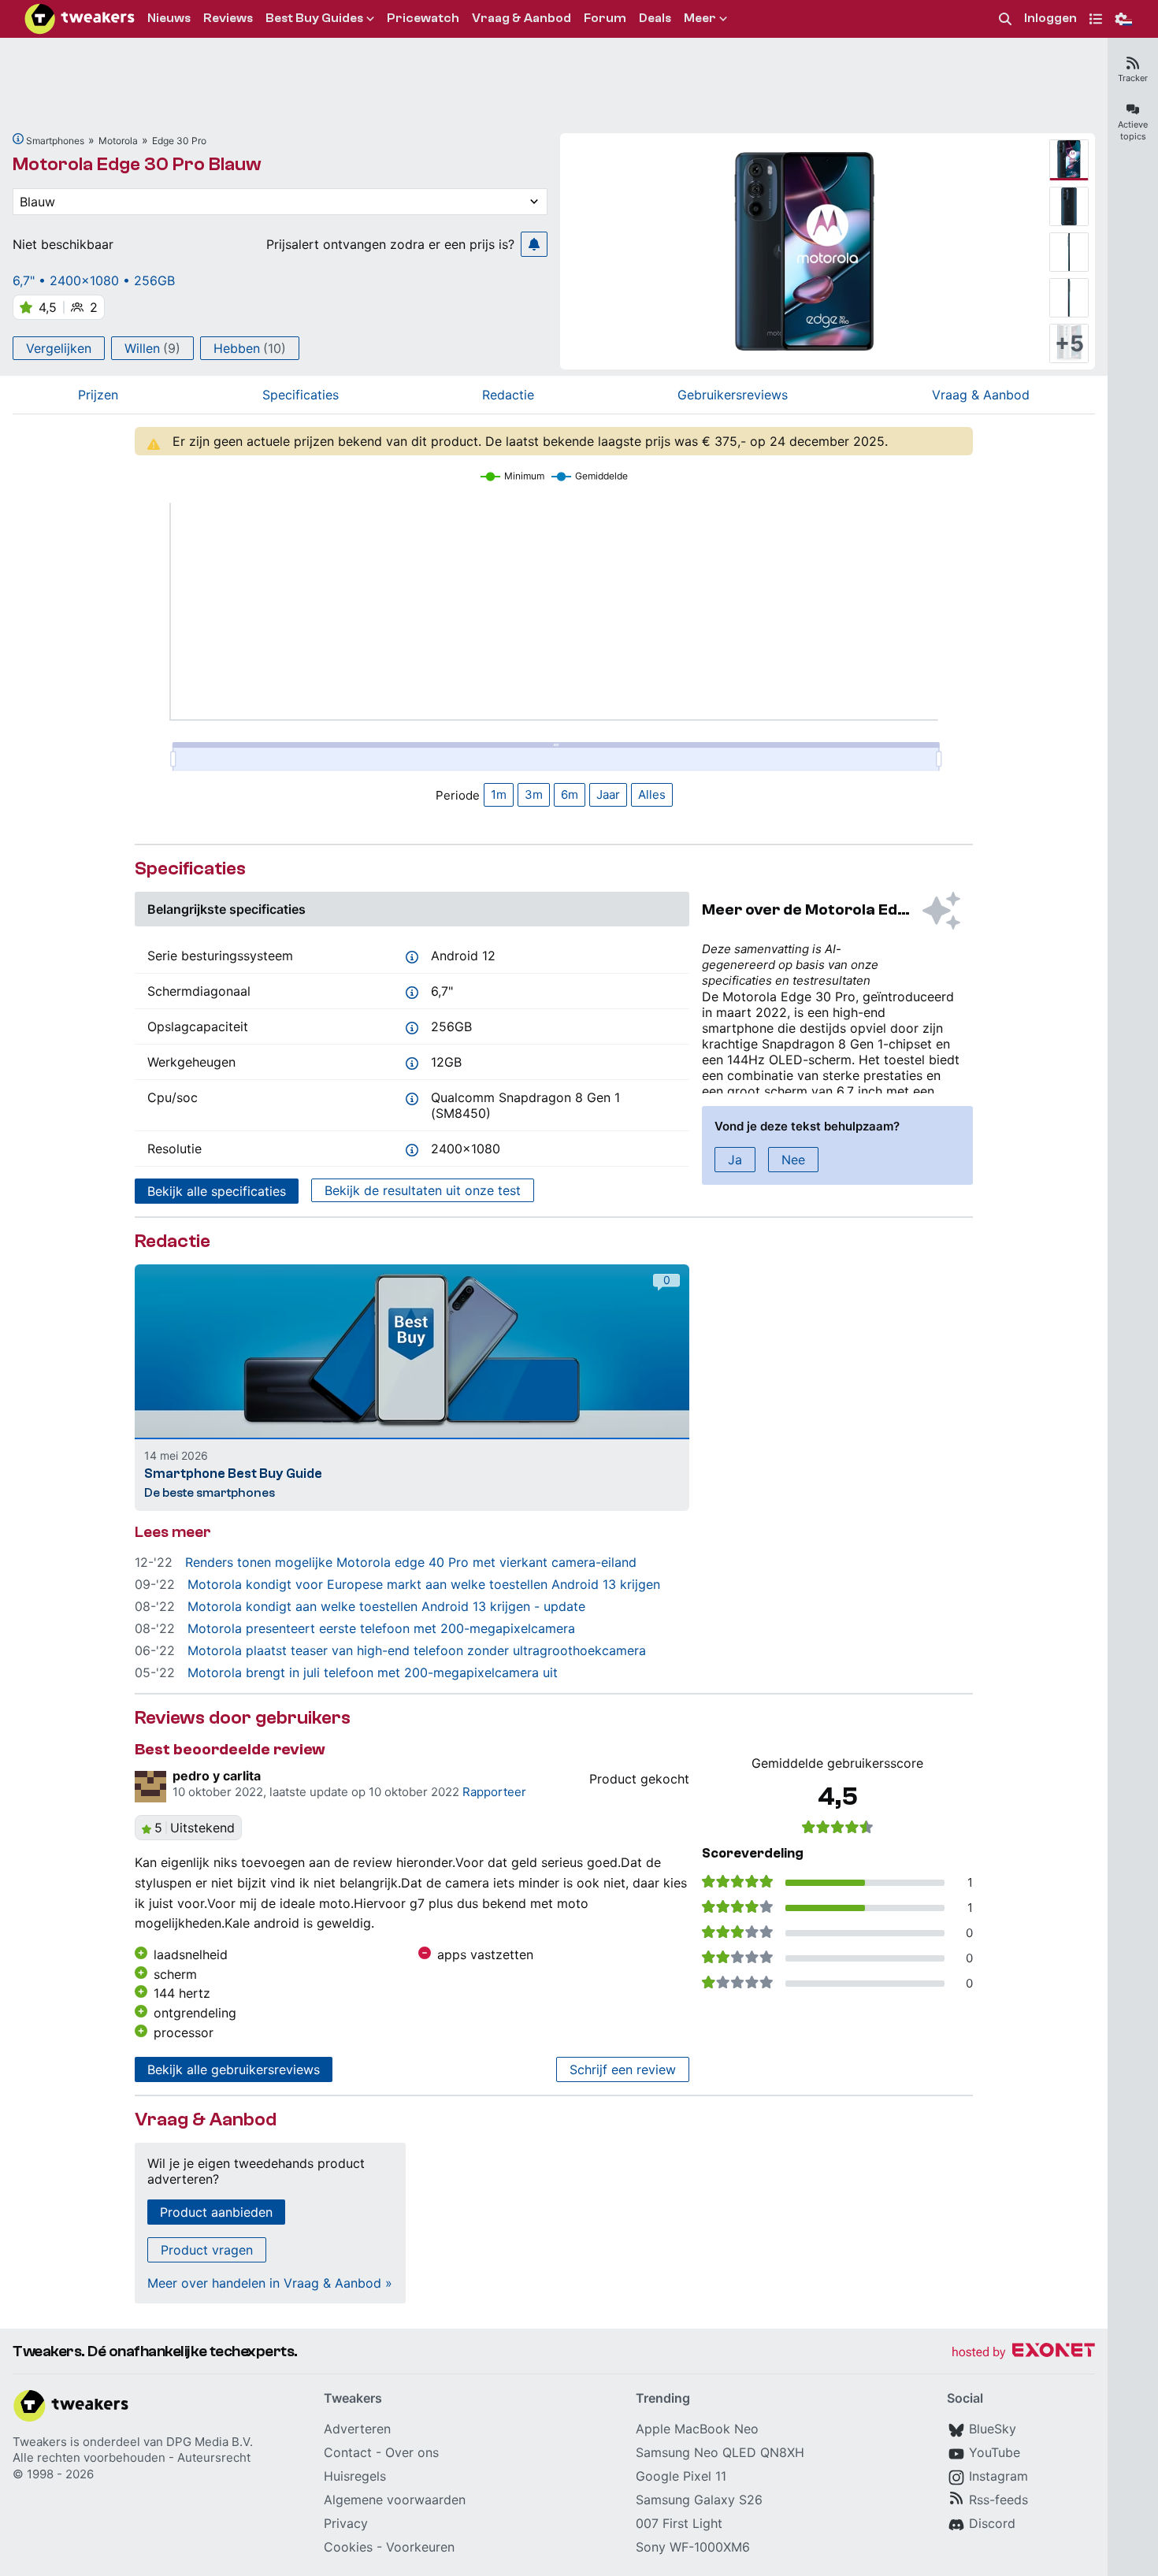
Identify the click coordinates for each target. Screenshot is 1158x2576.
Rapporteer (494, 1792)
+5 (1069, 343)
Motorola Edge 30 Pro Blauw (137, 164)
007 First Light (679, 2523)
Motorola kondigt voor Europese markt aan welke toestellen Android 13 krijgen (424, 1584)
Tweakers (40, 2442)
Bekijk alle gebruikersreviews (234, 2069)
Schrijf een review (623, 2069)
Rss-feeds (998, 2500)
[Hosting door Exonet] (1023, 2353)
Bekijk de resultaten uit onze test (423, 1190)
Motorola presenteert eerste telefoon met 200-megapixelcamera (381, 1628)
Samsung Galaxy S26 (699, 2500)
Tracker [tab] (1133, 78)
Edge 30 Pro (179, 141)
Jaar (608, 794)
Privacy (346, 2523)
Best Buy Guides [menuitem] (314, 18)
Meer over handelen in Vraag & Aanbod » (270, 2283)
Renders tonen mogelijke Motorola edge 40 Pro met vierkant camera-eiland (411, 1562)
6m (570, 794)
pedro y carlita (217, 1776)
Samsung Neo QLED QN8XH (720, 2452)
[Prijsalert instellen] (534, 244)
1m (499, 794)
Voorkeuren (420, 2547)
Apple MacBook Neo (697, 2429)
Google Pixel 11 (681, 2476)
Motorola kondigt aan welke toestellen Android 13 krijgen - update (386, 1606)
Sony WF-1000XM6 (693, 2547)
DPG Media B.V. (210, 2442)
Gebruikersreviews (733, 395)
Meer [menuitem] (700, 18)
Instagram (998, 2476)
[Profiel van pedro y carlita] (150, 1787)
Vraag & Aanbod (981, 395)
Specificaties (301, 395)
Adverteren (357, 2429)
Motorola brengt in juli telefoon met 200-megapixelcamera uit (373, 1672)
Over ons (412, 2452)
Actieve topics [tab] (1133, 130)
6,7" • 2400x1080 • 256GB (94, 280)
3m (534, 794)
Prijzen (98, 395)
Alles (652, 794)
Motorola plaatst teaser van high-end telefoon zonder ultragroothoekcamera (417, 1650)
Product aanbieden (216, 2212)
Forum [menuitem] (605, 18)
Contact (348, 2452)
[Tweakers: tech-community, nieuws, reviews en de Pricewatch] (80, 19)
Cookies (348, 2547)
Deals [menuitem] (655, 18)
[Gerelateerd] (18, 139)
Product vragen (207, 2250)
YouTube (995, 2452)
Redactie (508, 395)
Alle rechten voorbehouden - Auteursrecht (132, 2457)
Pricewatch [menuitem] (423, 18)
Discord (992, 2523)
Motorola (118, 141)
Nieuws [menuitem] (169, 18)
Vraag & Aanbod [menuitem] (521, 18)
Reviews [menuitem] (228, 18)
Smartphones (55, 141)
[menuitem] (1005, 19)
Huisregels (355, 2476)
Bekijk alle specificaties (217, 1191)
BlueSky (993, 2429)
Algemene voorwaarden (395, 2500)
